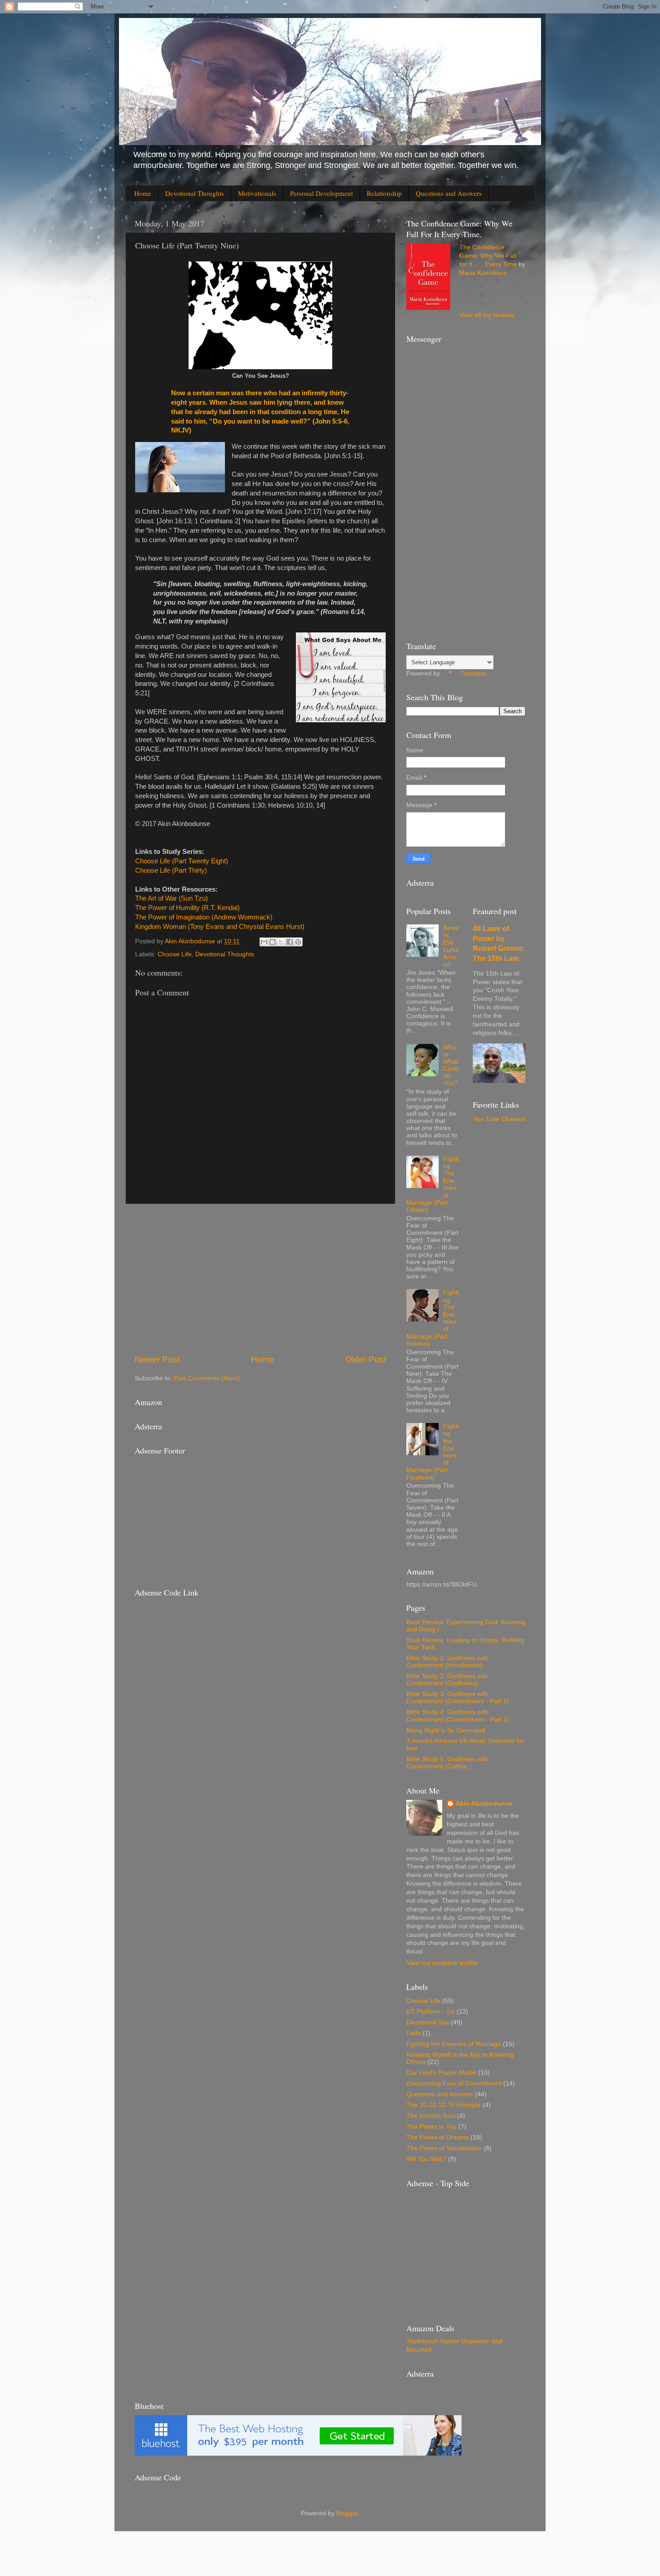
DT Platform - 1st (431, 2012)
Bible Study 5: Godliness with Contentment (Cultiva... (447, 1763)
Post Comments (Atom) (207, 1378)
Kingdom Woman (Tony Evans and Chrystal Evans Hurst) (220, 927)
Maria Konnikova (483, 273)
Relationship (384, 193)
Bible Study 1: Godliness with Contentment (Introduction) (447, 1662)
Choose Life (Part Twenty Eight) (182, 861)
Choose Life (175, 954)
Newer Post (157, 1359)
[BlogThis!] (273, 942)
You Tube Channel (499, 1119)
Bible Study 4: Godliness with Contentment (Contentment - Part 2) (458, 1716)
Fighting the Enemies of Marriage (454, 2044)
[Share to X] (281, 942)
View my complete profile (442, 1963)
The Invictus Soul (431, 2116)
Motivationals (257, 193)
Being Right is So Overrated (446, 1730)
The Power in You (431, 2127)
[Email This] (264, 942)
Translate (473, 674)
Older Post (366, 1359)
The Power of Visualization (444, 2148)
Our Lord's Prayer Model (441, 2073)
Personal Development (321, 193)
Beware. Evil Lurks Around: (451, 946)
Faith (414, 2033)
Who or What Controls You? (451, 1065)
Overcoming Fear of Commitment (454, 2083)
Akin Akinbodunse (484, 1804)
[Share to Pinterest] (298, 942)
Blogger (347, 2513)
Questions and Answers (449, 193)
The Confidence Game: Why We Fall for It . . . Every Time (488, 256)
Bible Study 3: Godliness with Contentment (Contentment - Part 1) (458, 1698)
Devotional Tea (428, 2022)
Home (143, 193)
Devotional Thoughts (195, 193)
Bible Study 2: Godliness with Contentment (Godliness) (447, 1680)
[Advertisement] (260, 1279)
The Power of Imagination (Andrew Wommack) (204, 917)
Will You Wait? (426, 2159)
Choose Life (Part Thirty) (171, 870)
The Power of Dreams (438, 2137)
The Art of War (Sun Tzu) (172, 898)
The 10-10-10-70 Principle (444, 2105)
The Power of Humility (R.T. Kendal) (187, 908)
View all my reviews (487, 315)
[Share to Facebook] (290, 942)
